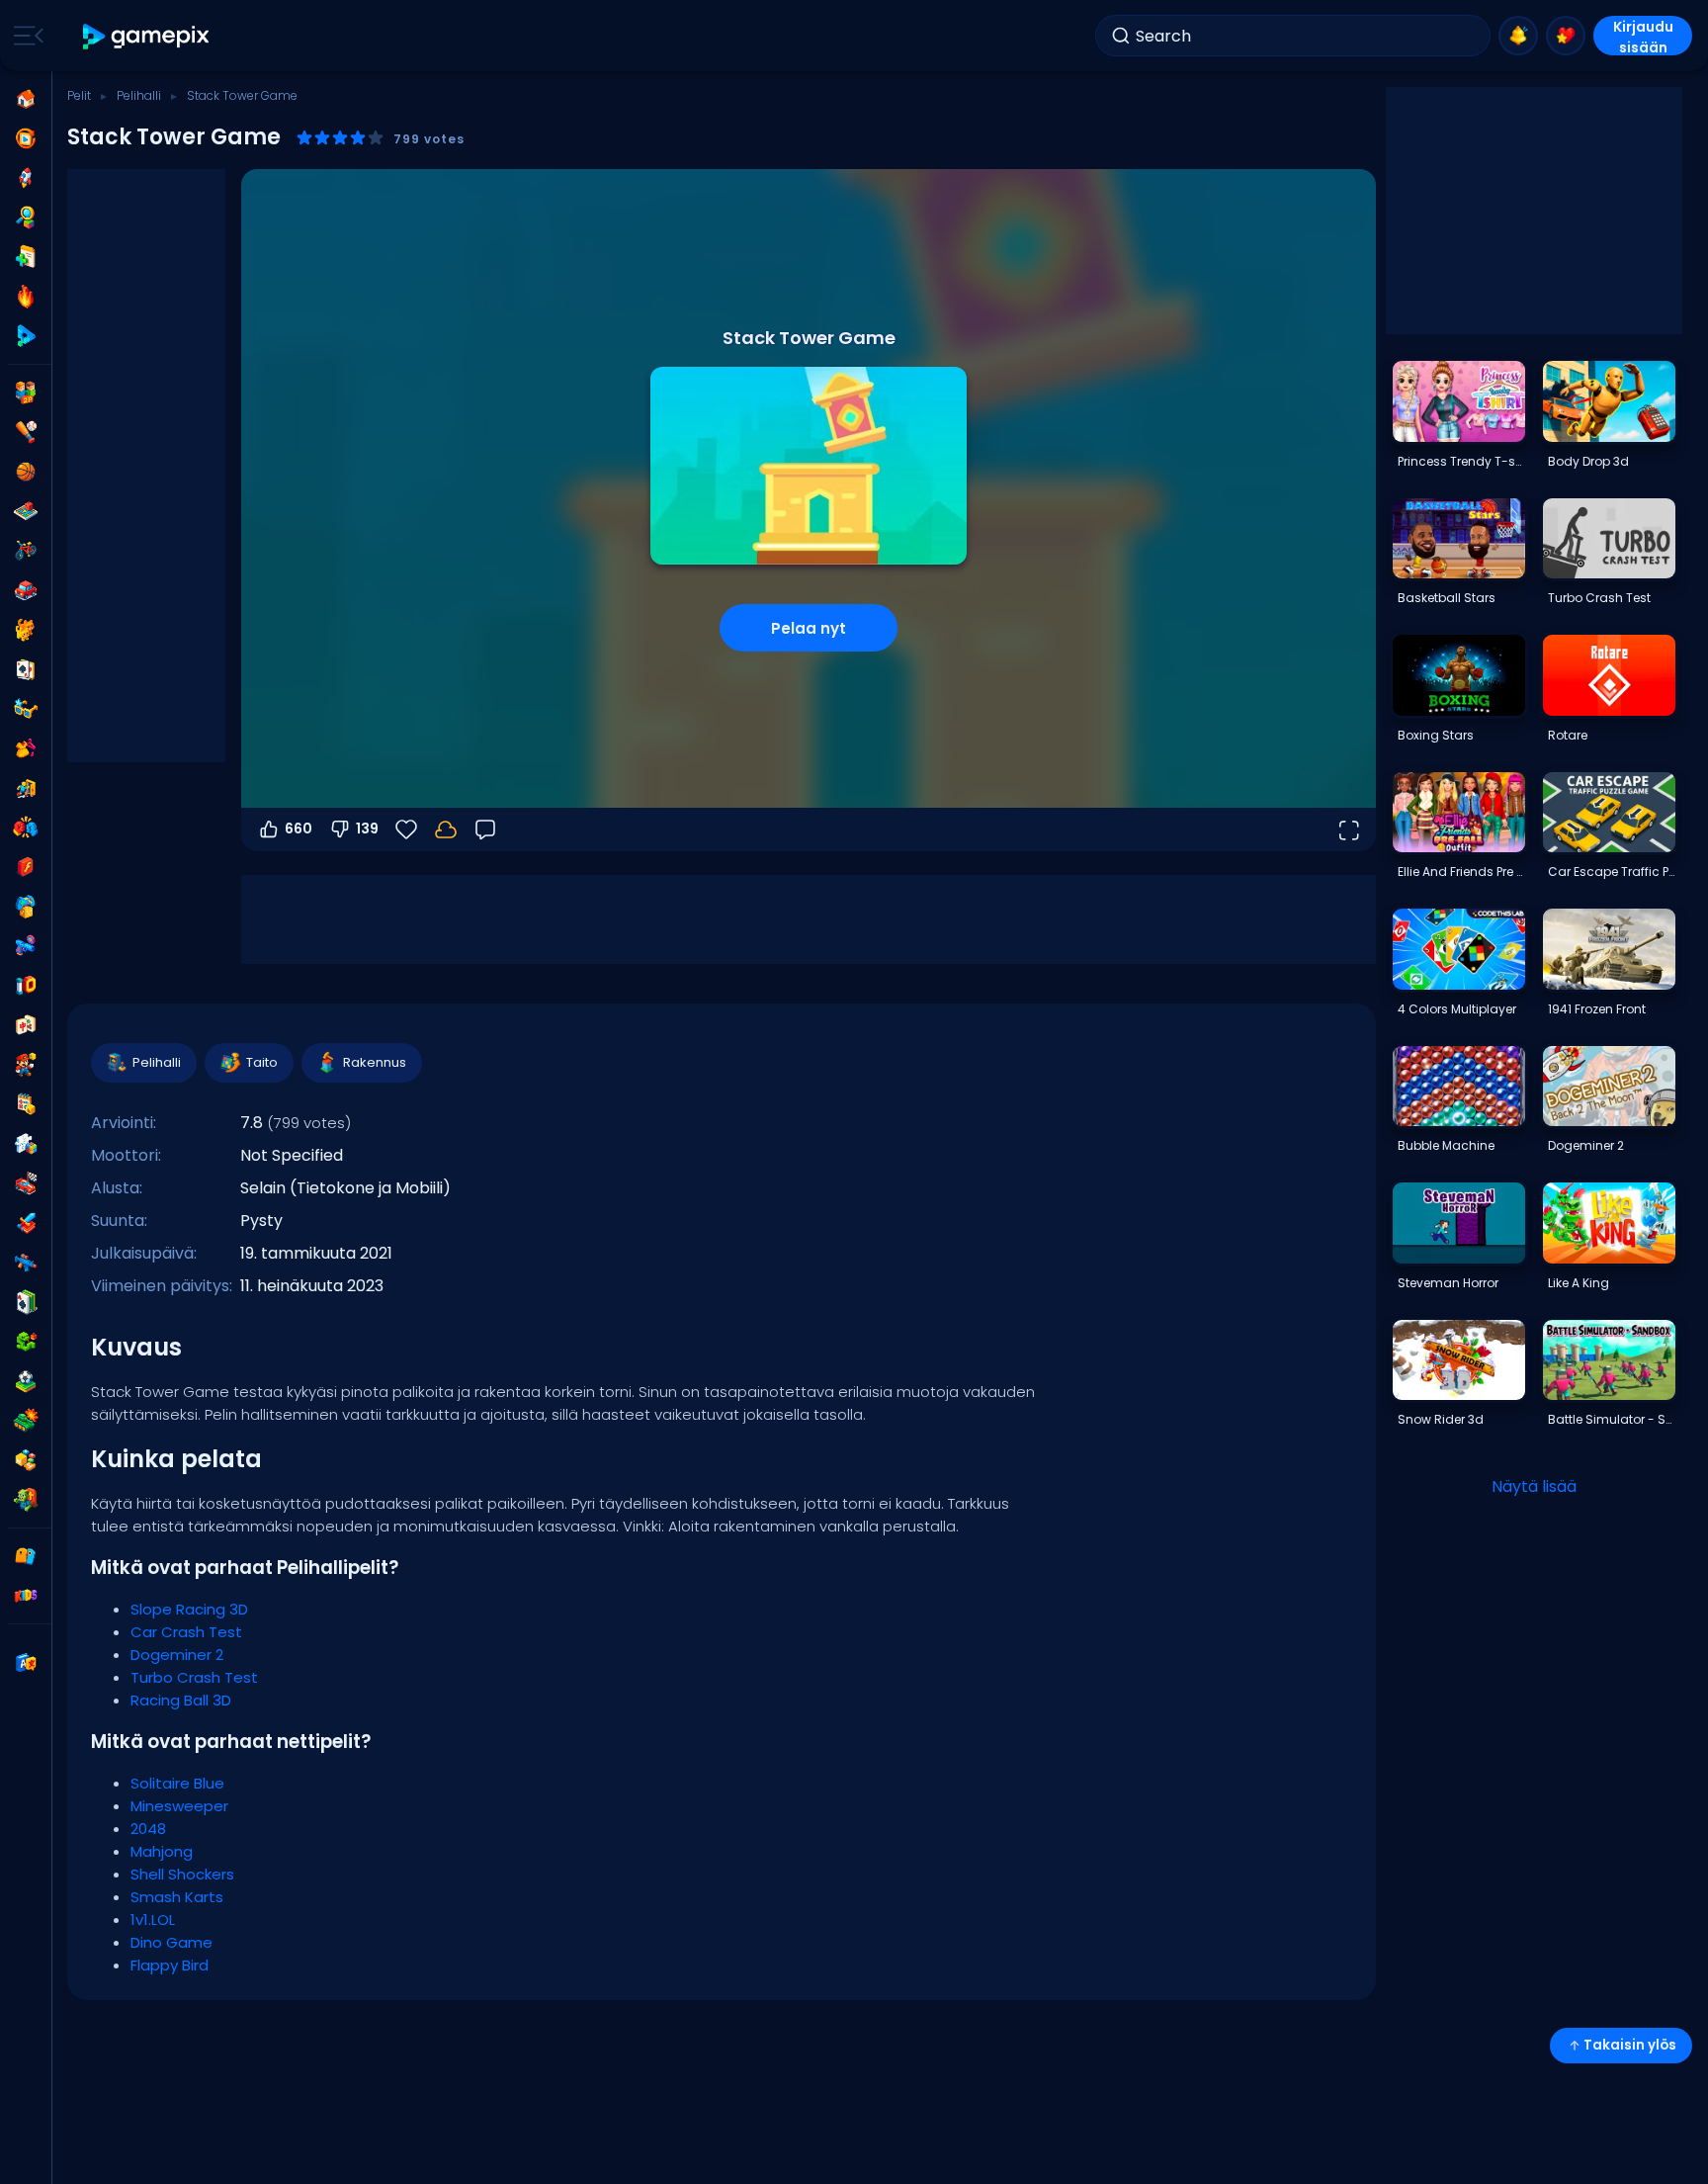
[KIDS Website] (26, 1596)
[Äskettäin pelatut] (26, 138)
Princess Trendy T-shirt (1461, 461)
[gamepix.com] (147, 36)
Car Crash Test (186, 1632)
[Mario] (26, 1065)
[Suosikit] (1566, 36)
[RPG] (26, 1223)
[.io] (26, 986)
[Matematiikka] (26, 1104)
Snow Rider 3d (1441, 1419)
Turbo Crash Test (194, 1677)
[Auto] (26, 590)
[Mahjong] (26, 1025)
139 (367, 829)
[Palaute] (485, 830)
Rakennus (375, 1062)
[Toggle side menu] (25, 36)
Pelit (79, 95)
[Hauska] (26, 907)
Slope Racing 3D (189, 1609)
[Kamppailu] (26, 828)
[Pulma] (26, 1144)
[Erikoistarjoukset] (26, 336)
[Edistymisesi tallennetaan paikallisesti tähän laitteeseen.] (446, 830)
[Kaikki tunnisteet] (26, 1556)
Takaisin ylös (1630, 2045)
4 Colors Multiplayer (1457, 1009)
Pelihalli (139, 95)
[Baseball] (26, 432)
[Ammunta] (26, 1263)
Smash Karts (177, 1897)
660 (299, 829)
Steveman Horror (1448, 1283)
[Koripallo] (26, 472)
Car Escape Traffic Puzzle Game (1611, 872)
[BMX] (26, 551)
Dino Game (171, 1942)
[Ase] (26, 946)
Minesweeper (179, 1806)
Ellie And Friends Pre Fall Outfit (1461, 872)
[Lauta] (26, 511)
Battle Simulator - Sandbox (1611, 1419)
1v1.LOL (153, 1920)
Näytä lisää (1534, 1486)
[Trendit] (26, 297)
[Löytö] (26, 218)
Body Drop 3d (1588, 461)
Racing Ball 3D (181, 1700)
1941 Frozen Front (1597, 1009)
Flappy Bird (170, 1965)
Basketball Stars (1447, 598)
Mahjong (162, 1851)
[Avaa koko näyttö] (1348, 830)
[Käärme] (26, 1342)
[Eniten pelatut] (26, 178)
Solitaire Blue (177, 1783)
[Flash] (26, 867)
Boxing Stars (1436, 735)
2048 (148, 1829)
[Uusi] (26, 257)
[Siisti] (26, 709)
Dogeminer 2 (177, 1655)
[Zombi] (26, 1500)
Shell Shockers (182, 1874)
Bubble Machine (1446, 1145)
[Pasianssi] (26, 1302)
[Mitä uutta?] (1518, 36)
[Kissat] (26, 630)
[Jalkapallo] (26, 1381)
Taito (262, 1062)
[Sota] (26, 1421)
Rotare (1568, 735)
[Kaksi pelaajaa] (26, 393)
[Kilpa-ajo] (26, 1183)
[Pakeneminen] (26, 788)
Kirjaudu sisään (1643, 36)
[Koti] (26, 99)
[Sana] (26, 1460)
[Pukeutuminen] (26, 748)
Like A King (1579, 1283)
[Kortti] (26, 669)
